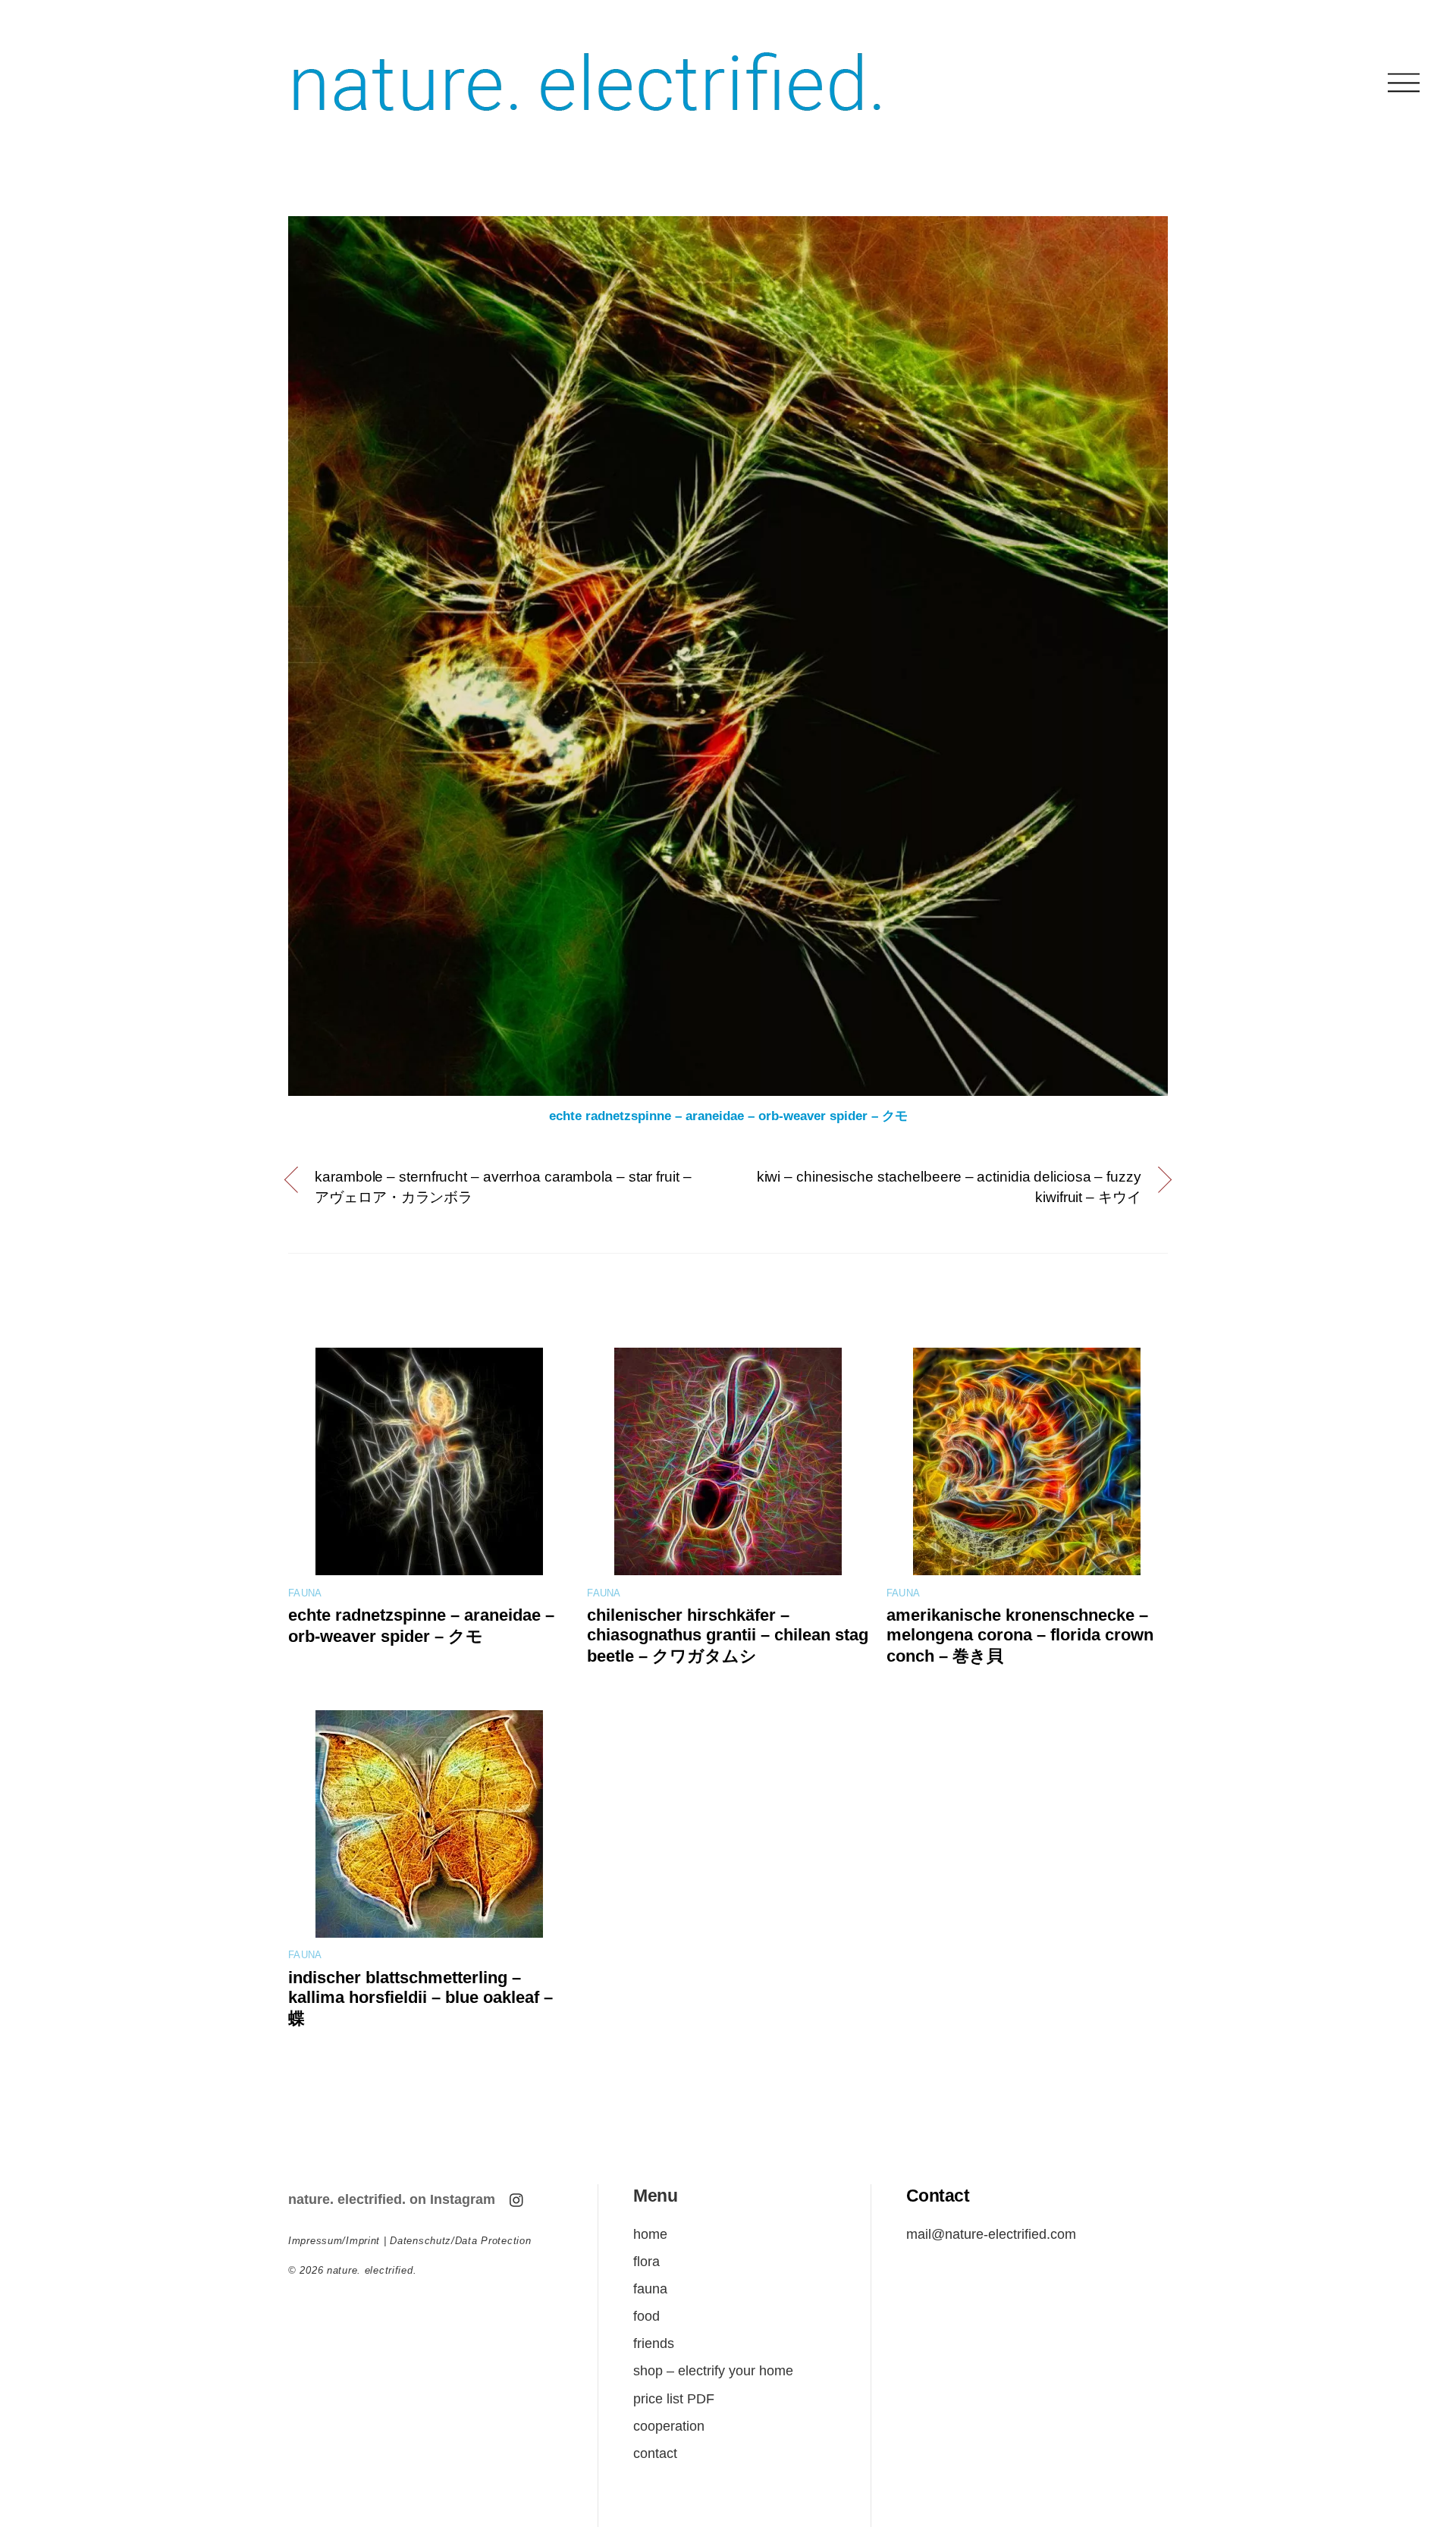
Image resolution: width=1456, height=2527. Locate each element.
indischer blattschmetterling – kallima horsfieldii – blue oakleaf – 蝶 (420, 1998)
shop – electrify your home (713, 2370)
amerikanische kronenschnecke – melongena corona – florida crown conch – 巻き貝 (1020, 1635)
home (650, 2234)
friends (654, 2343)
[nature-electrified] (587, 129)
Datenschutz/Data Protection (460, 2241)
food (646, 2316)
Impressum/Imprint (334, 2241)
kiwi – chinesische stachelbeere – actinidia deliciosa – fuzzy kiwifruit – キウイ (949, 1187)
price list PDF (674, 2398)
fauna (305, 1593)
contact (655, 2453)
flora (646, 2261)
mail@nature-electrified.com (991, 2234)
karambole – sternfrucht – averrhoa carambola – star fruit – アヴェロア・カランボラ (503, 1187)
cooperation (669, 2426)
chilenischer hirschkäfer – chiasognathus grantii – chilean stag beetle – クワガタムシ (728, 1635)
